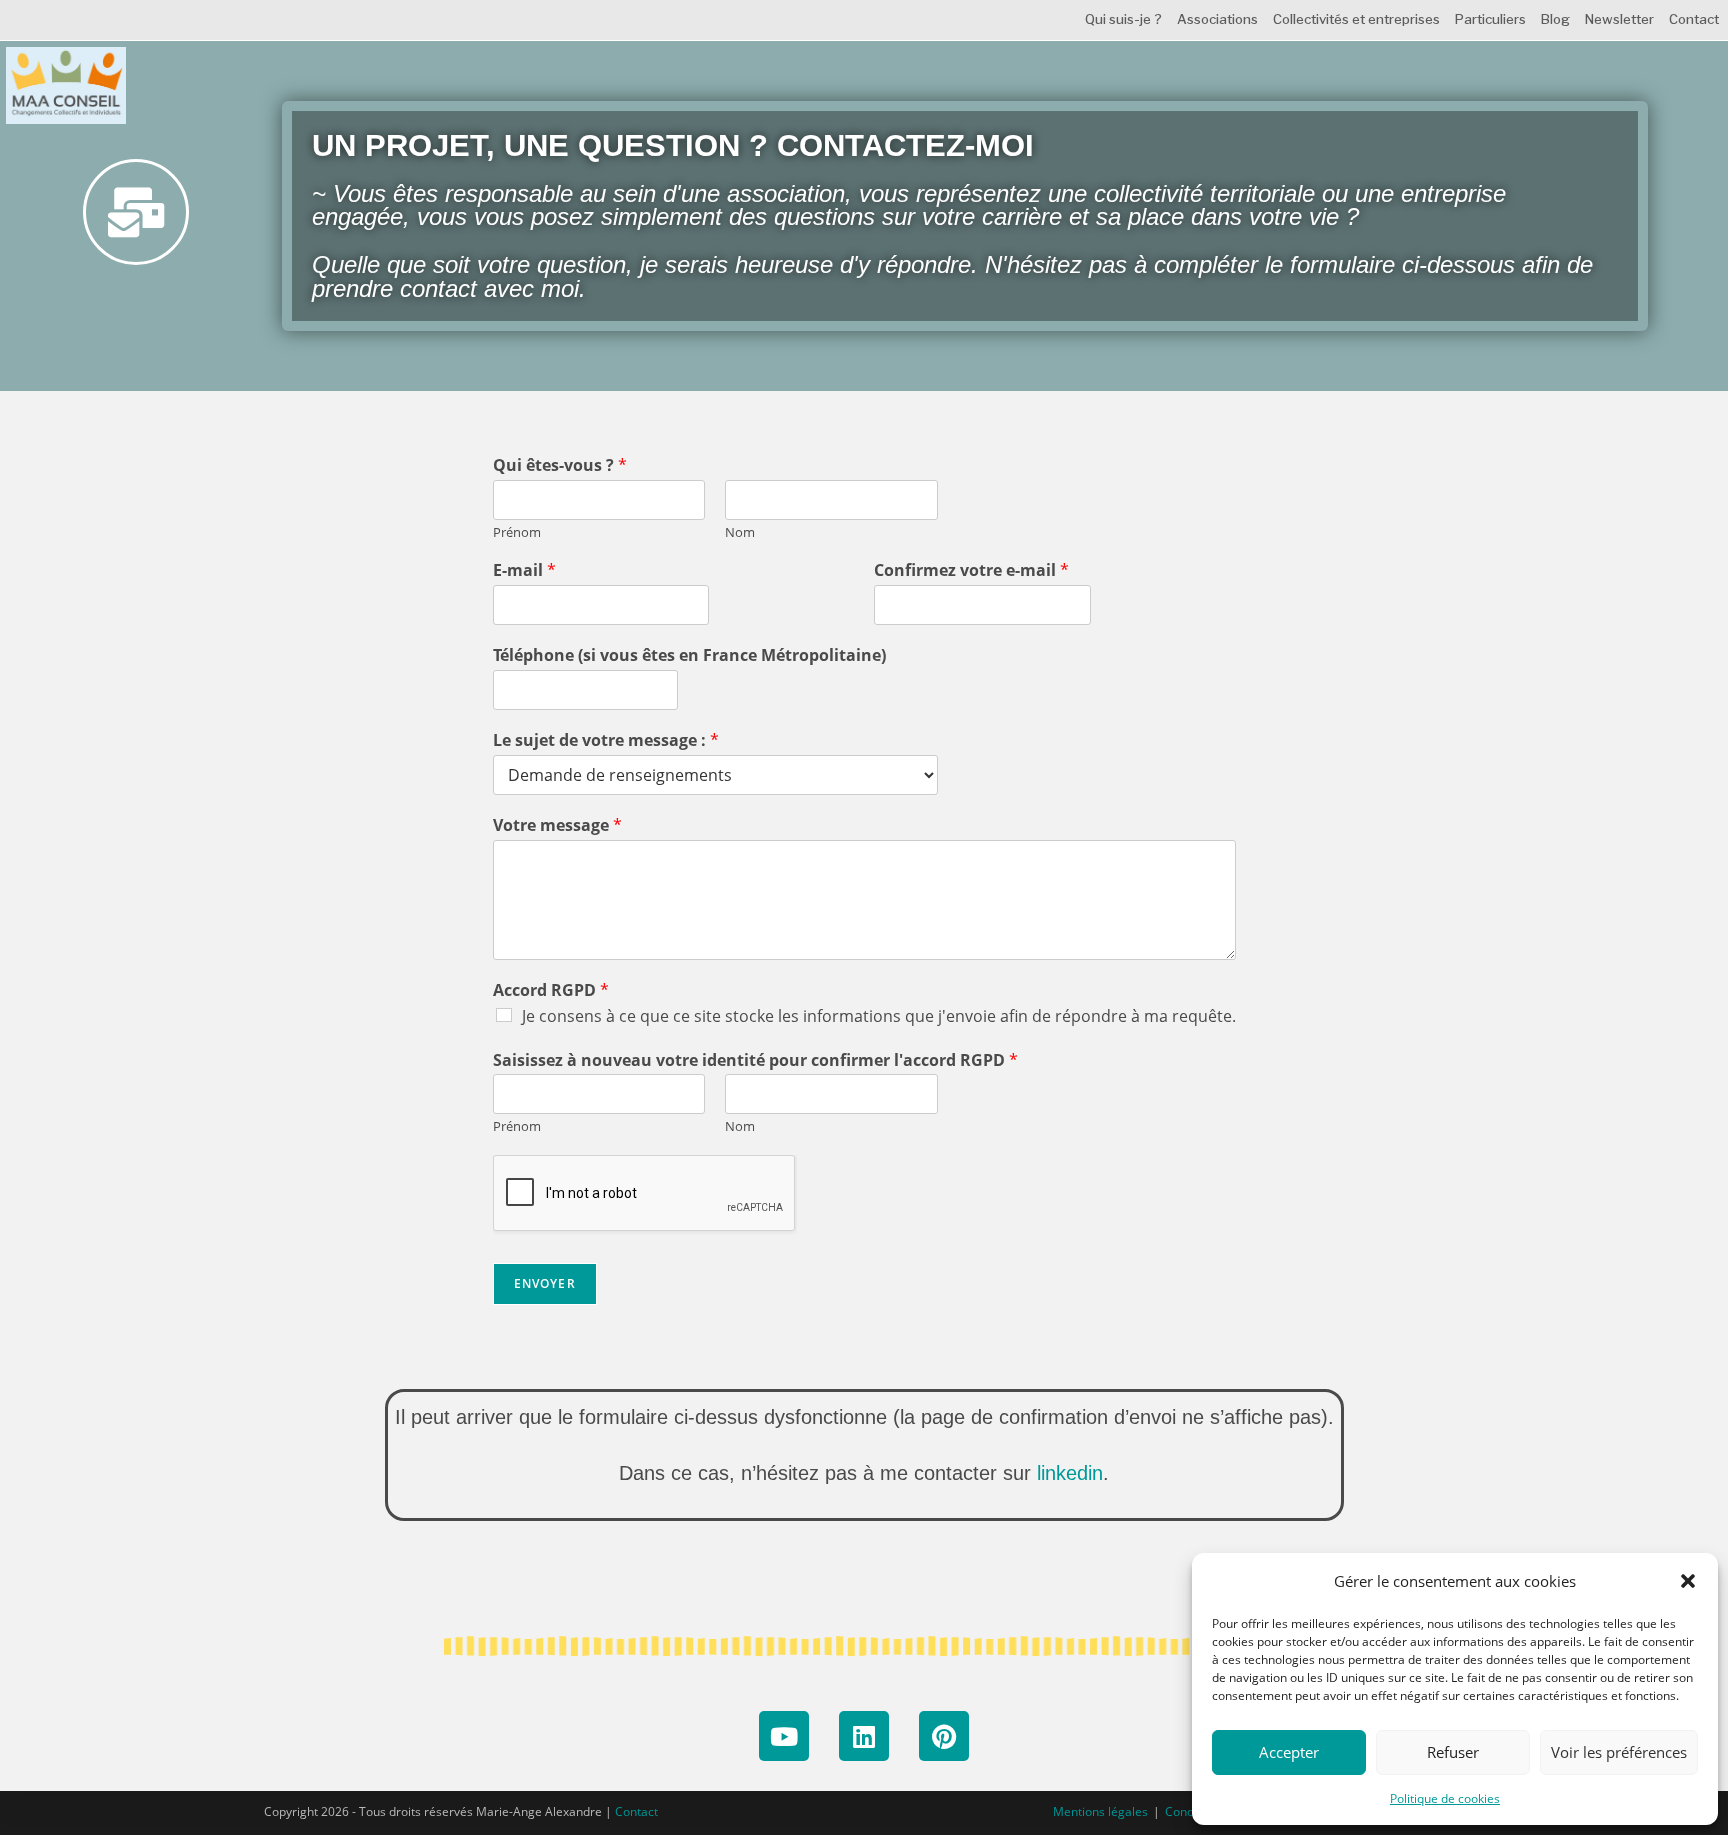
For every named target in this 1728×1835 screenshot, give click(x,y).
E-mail (524, 570)
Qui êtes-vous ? (560, 465)
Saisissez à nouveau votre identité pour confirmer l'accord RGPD (755, 1060)
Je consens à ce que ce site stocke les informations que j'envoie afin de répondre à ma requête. (879, 1016)
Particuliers (1490, 19)
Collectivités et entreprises (1356, 19)
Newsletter (1619, 19)
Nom (740, 532)
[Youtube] (784, 1736)
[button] (1688, 1581)
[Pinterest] (944, 1736)
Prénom (517, 532)
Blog (1555, 19)
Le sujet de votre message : (606, 740)
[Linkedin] (864, 1736)
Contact (1694, 19)
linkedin (1070, 1473)
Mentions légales (1100, 1811)
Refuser (1453, 1752)
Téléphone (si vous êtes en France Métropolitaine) (689, 655)
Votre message (557, 825)
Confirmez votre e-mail (971, 570)
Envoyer (545, 1283)
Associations (1217, 19)
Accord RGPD (551, 990)
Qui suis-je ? (1123, 19)
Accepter (1289, 1752)
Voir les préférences (1619, 1752)
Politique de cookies (1445, 1798)
